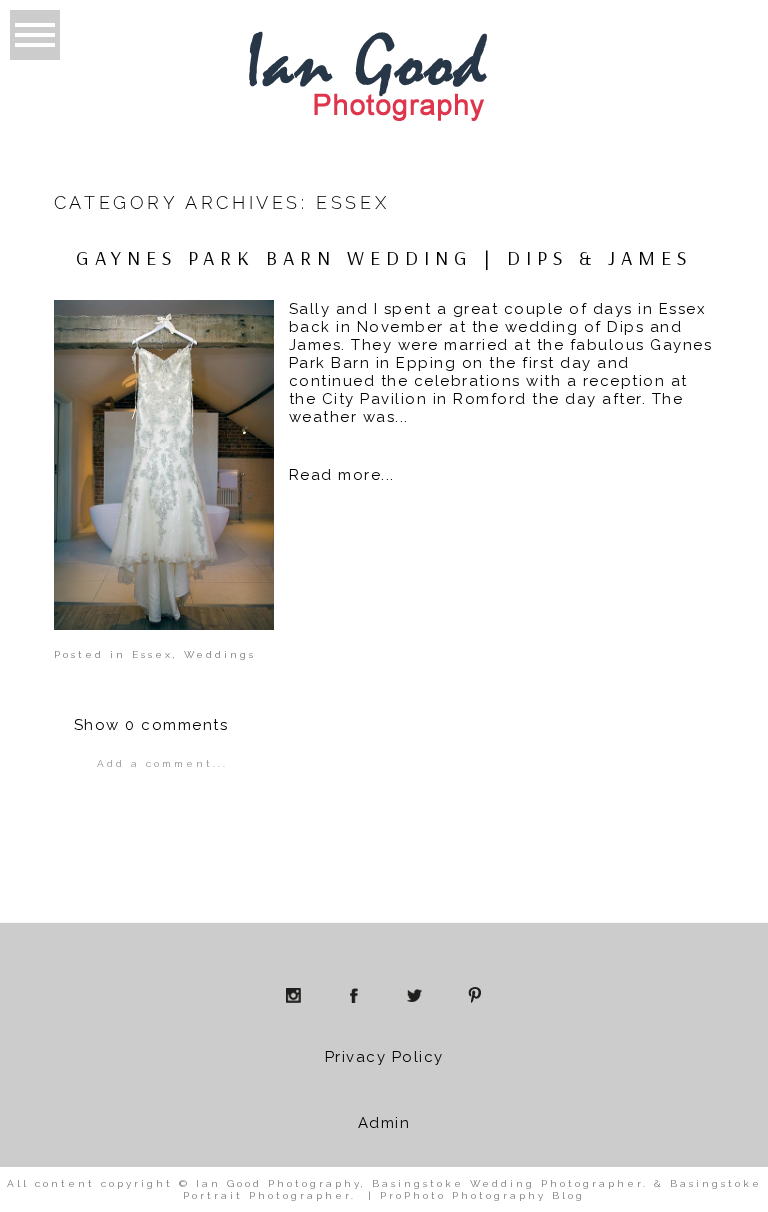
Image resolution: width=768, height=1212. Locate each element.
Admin (384, 1123)
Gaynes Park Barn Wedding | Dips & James (384, 258)
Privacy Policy (384, 1057)
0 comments (151, 725)
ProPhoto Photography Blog (482, 1195)
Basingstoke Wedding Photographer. (510, 1183)
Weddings (220, 654)
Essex (152, 654)
